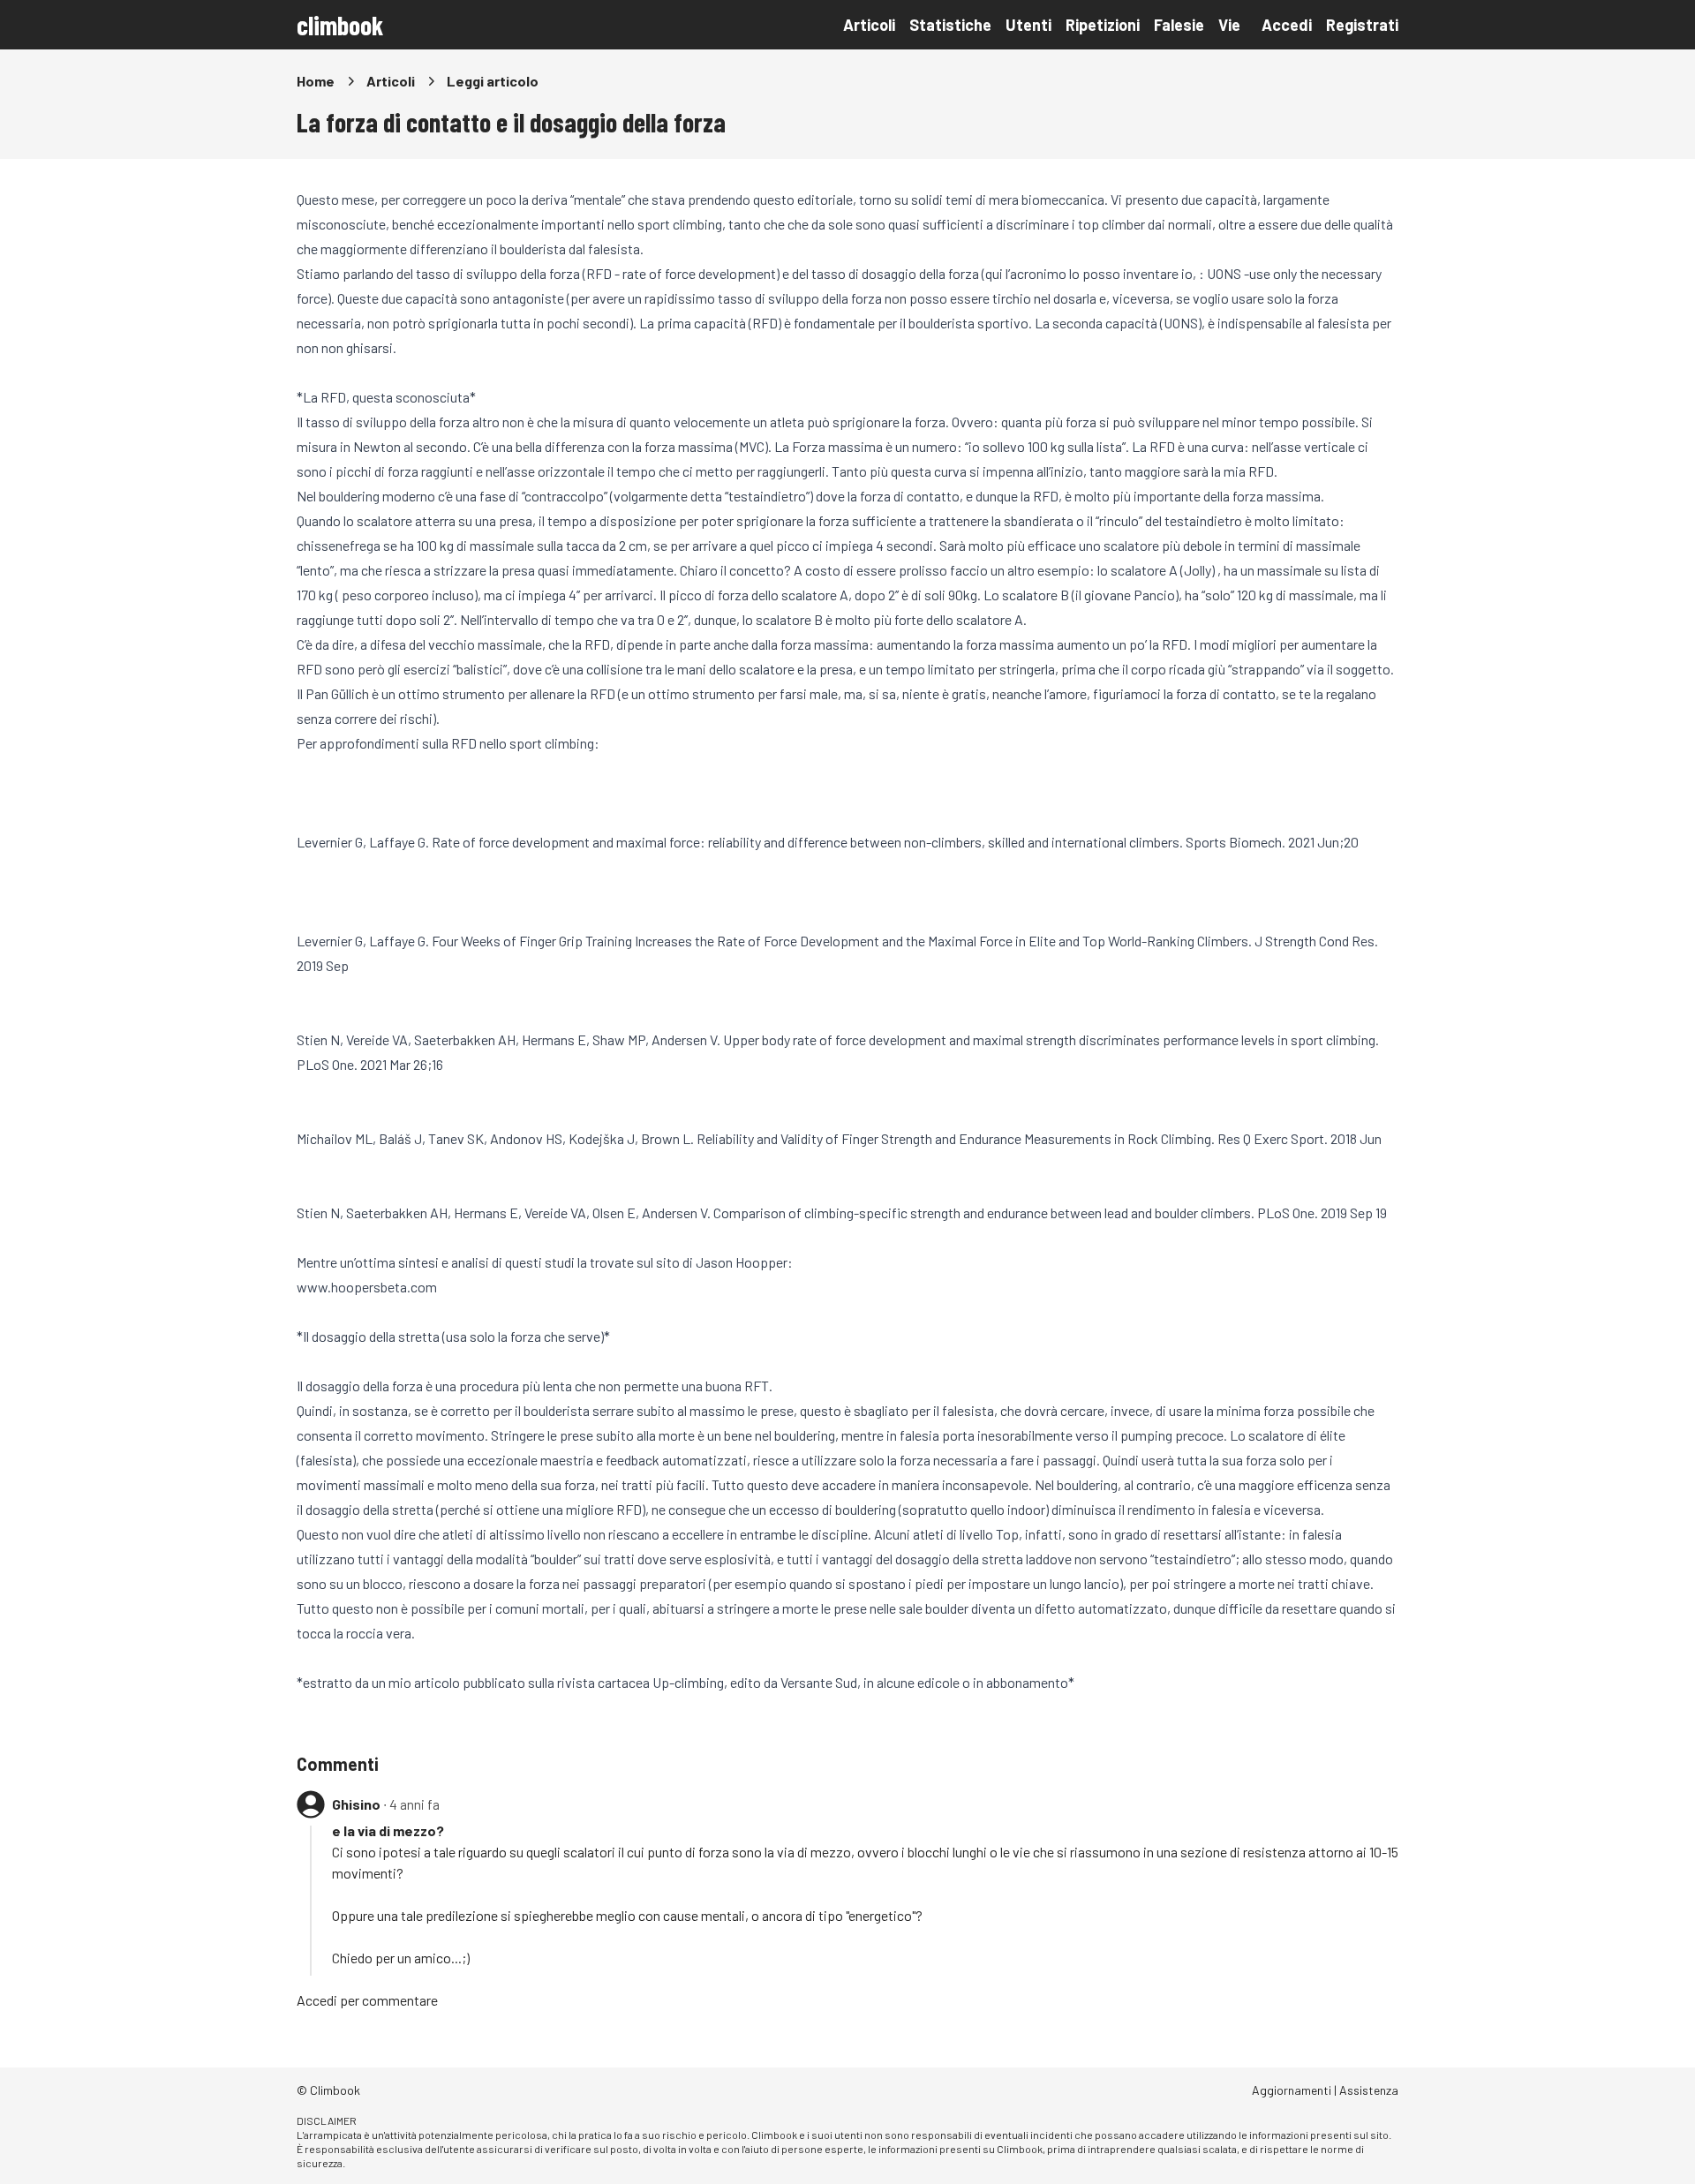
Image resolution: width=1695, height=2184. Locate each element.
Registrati (1362, 25)
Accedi (1287, 25)
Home (316, 81)
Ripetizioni (1103, 25)
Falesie (1179, 25)
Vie (1229, 25)
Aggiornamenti (1292, 2090)
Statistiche (950, 25)
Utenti (1028, 25)
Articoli (869, 25)
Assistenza (1369, 2090)
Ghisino (356, 1804)
